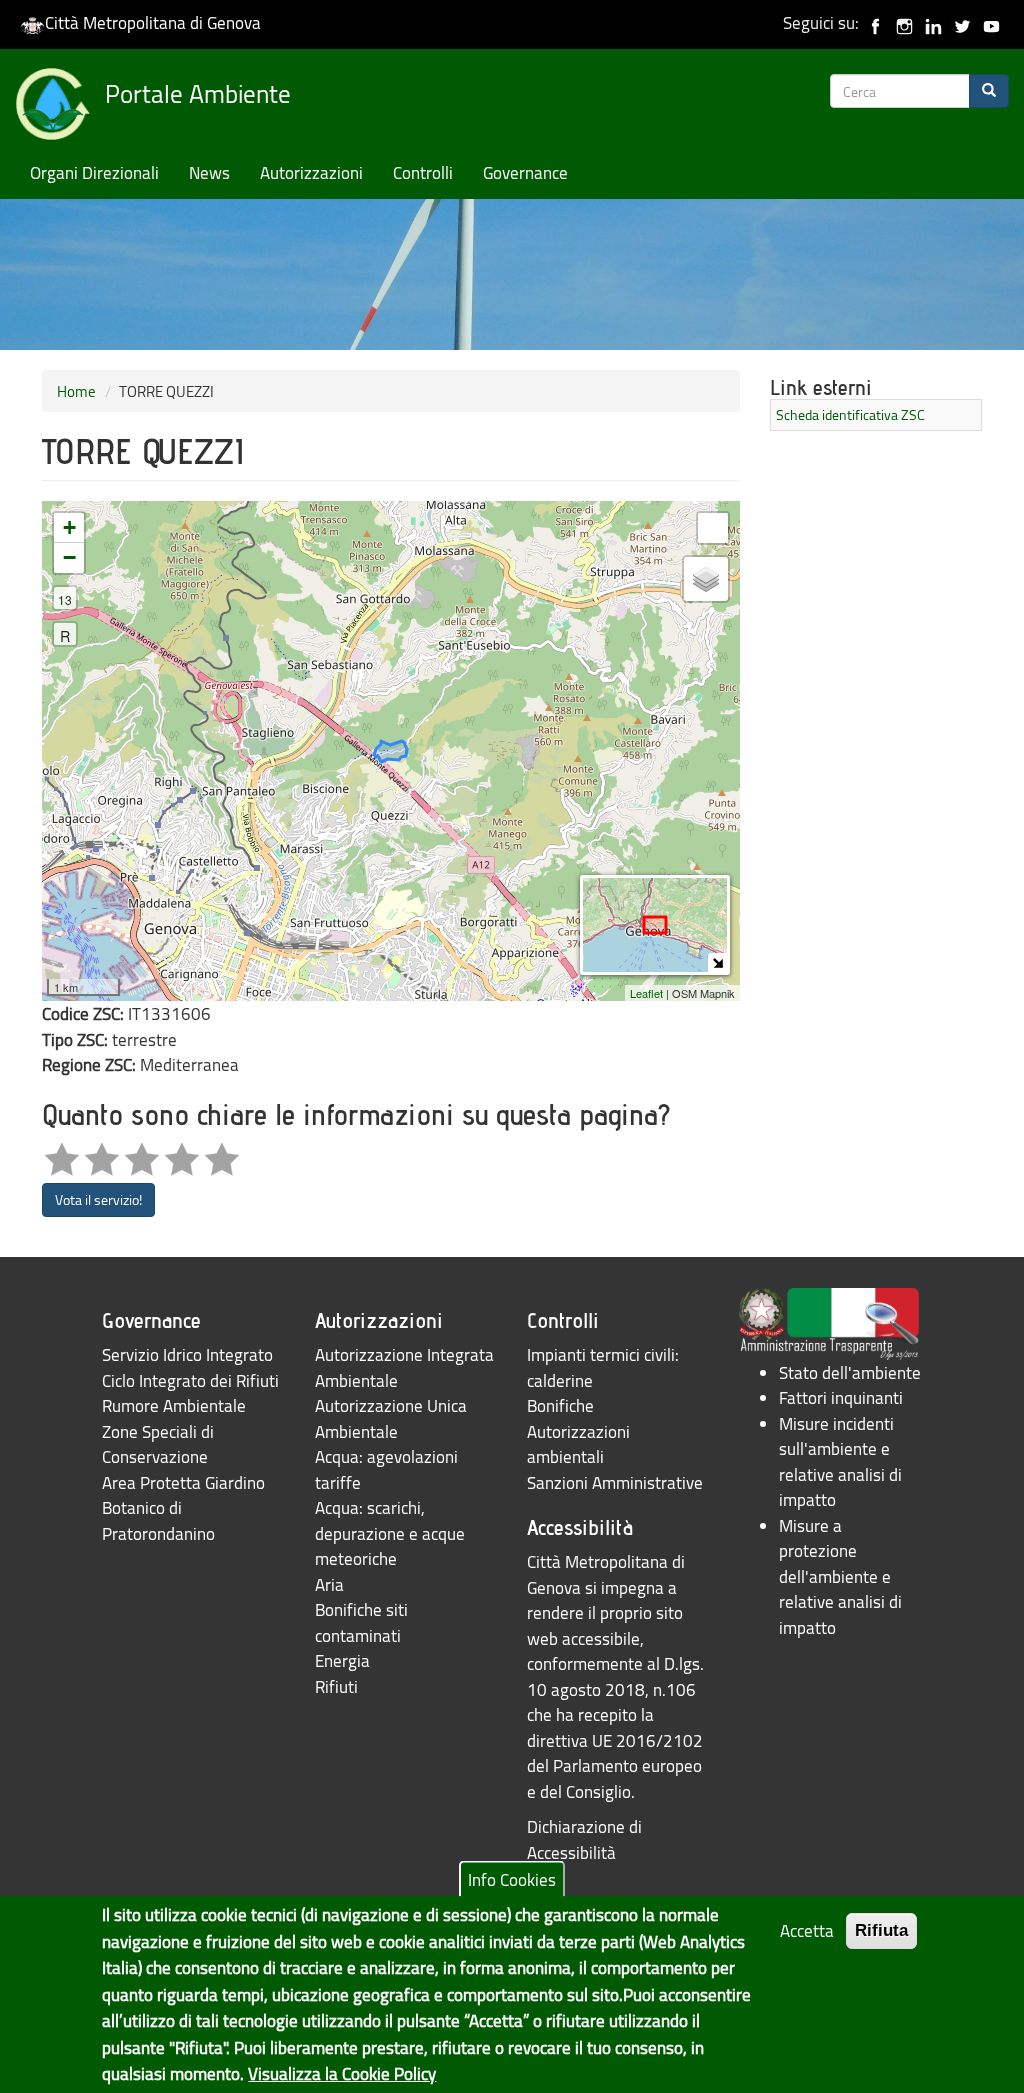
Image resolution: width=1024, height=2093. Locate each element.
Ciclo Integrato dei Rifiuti (190, 1380)
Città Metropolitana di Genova (153, 22)
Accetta (807, 1930)
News (209, 172)
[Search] (989, 91)
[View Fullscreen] (713, 528)
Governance (525, 172)
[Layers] (706, 579)
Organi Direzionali (94, 172)
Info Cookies (512, 1879)
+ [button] (69, 527)
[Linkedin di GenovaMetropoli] (933, 22)
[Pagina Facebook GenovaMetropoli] (875, 22)
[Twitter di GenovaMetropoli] (962, 22)
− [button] (69, 557)
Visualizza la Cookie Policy (342, 2073)
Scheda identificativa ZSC (850, 414)
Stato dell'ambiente (850, 1372)
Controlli (423, 172)
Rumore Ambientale (174, 1405)
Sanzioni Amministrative (615, 1482)
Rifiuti (336, 1686)
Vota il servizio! (98, 1199)
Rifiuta (881, 1930)
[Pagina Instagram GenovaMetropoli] (904, 22)
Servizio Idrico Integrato (187, 1354)
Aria (329, 1584)
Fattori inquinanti (841, 1397)
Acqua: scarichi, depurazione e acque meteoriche (390, 1533)
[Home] (60, 108)
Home (76, 391)
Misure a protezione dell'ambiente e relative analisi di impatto (840, 1576)
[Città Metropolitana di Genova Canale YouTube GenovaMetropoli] (991, 22)
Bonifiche (560, 1405)
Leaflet (646, 993)
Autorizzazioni (311, 172)
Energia (342, 1660)
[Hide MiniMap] (717, 962)
